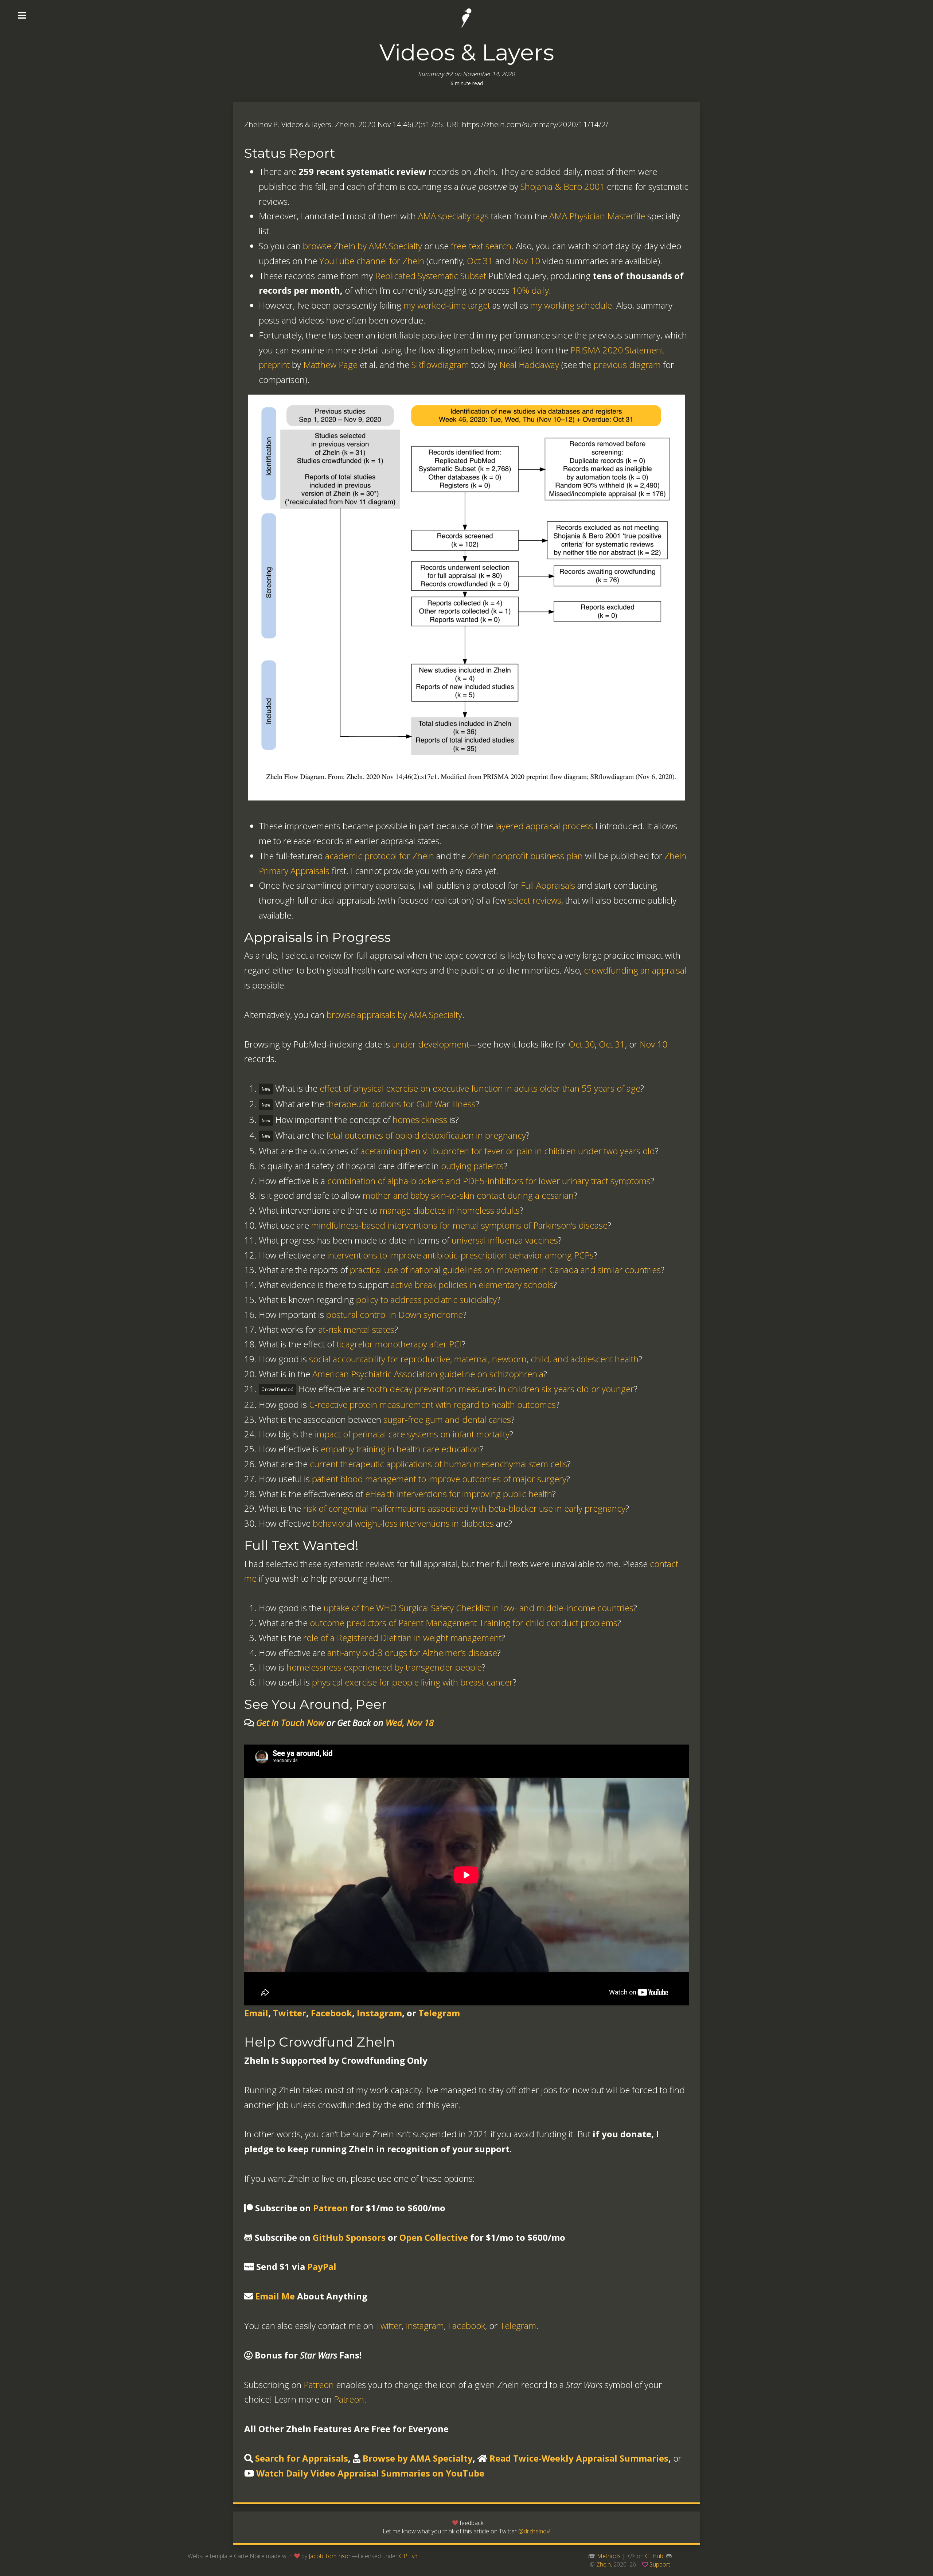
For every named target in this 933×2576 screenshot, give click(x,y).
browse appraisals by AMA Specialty (394, 1015)
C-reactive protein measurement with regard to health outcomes (432, 1404)
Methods (609, 2556)
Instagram (379, 2013)
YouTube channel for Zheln (372, 261)
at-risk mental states (356, 1329)
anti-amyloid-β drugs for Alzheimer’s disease (412, 1653)
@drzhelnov (534, 2531)
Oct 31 (480, 261)
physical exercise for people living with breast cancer (412, 1682)
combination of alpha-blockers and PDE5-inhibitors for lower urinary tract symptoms (489, 1181)
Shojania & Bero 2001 (563, 186)
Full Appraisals (548, 885)
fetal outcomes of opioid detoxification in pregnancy (426, 1135)
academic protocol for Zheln (380, 856)
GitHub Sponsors (349, 2237)
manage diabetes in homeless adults (450, 1210)
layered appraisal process (544, 826)
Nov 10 (526, 261)
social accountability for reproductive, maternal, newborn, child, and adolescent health (474, 1359)
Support (660, 2564)
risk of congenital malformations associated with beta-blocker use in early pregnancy (464, 1508)
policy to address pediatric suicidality (426, 1299)
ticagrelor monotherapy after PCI (399, 1344)
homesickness (420, 1119)
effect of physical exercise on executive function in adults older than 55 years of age (480, 1088)
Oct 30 (582, 1044)
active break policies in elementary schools (472, 1285)
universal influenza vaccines (505, 1240)
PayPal (322, 2266)
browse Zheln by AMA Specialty (362, 246)
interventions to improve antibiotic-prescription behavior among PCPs (460, 1255)
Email (256, 2013)
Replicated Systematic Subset (431, 276)
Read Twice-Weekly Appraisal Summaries (579, 2458)
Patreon (331, 2208)
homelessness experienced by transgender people (384, 1667)
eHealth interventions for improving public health (459, 1494)
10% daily (530, 290)
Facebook (331, 2013)
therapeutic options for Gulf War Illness (401, 1104)
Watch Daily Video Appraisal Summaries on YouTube (370, 2473)
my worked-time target (447, 305)
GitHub (654, 2556)
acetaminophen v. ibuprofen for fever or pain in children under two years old (508, 1151)
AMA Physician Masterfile (597, 216)
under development (431, 1044)
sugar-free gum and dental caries (447, 1419)
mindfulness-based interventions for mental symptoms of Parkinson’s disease (459, 1225)
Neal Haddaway (529, 365)
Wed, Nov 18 (410, 1722)
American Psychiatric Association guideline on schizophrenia (428, 1374)
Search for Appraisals (302, 2458)
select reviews (535, 900)
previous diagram (627, 365)
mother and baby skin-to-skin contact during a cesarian (468, 1195)
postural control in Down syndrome (395, 1314)
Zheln (604, 2564)
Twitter (290, 2013)
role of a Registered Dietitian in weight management (402, 1638)
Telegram (439, 2013)
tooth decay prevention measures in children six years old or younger (500, 1389)
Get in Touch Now (290, 1722)
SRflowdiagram (440, 365)
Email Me (275, 2296)
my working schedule (571, 305)
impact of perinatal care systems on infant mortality (412, 1434)
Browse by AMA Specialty (418, 2458)
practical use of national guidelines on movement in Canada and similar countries (505, 1270)
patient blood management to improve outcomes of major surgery (439, 1479)
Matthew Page (330, 365)
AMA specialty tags (453, 216)
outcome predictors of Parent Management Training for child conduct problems (464, 1623)
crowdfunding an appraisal (635, 970)
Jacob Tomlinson (330, 2556)
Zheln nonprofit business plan (525, 856)
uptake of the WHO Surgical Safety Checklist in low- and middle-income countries (479, 1608)
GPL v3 (408, 2556)
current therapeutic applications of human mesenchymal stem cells (438, 1464)
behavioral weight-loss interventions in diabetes (403, 1523)
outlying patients (472, 1166)
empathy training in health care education (400, 1449)
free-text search (481, 246)
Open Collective (434, 2237)
